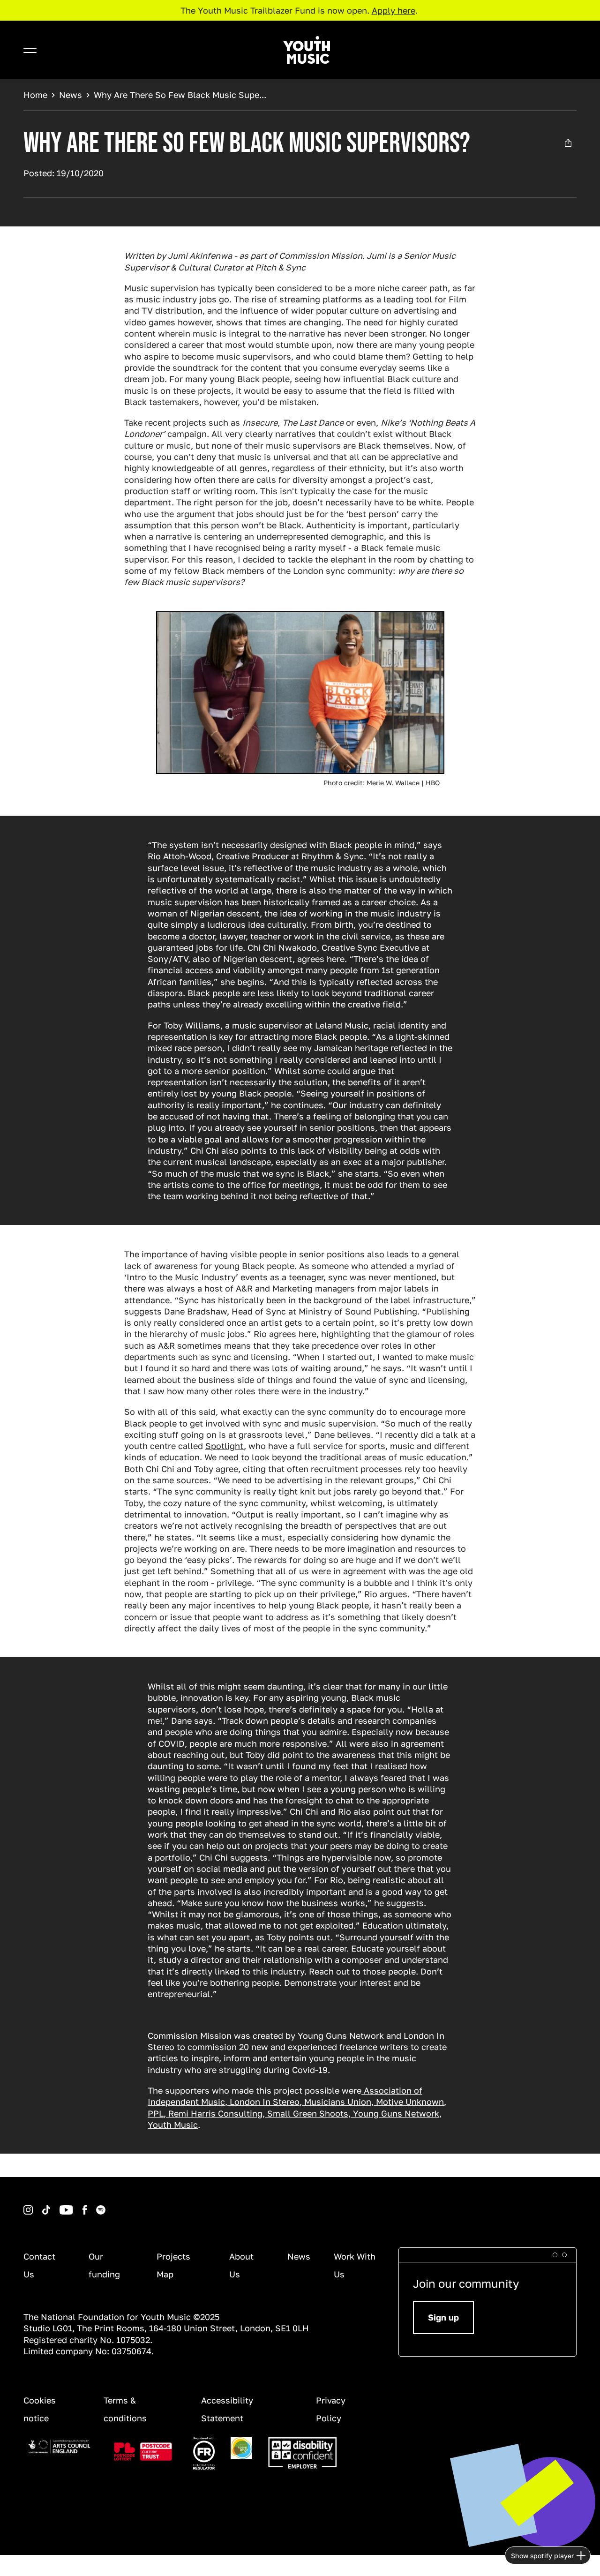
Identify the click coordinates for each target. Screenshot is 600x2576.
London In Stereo (263, 2102)
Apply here (394, 10)
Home (35, 95)
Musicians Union (337, 2102)
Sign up (443, 2317)
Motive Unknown (409, 2102)
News (71, 95)
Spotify (88, 2205)
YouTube (52, 2205)
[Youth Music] (307, 50)
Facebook (75, 2205)
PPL (156, 2113)
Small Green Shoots (307, 2113)
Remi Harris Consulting (214, 2113)
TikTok (34, 2205)
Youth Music (173, 2125)
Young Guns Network (395, 2113)
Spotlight (225, 1446)
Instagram (25, 2205)
